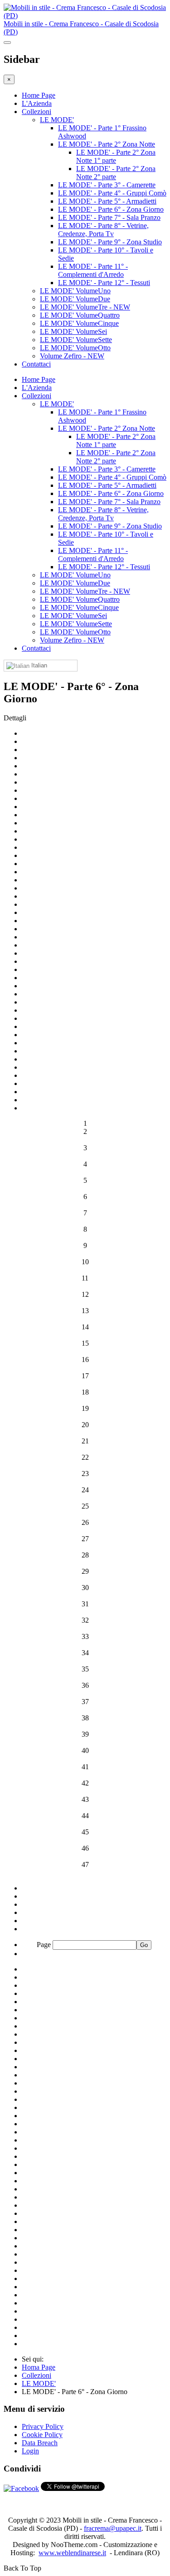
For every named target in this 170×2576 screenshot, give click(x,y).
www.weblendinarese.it (72, 2553)
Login (30, 2451)
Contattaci (36, 364)
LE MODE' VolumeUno (75, 291)
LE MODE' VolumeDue (75, 299)
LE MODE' (57, 120)
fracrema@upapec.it (113, 2528)
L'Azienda (37, 103)
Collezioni (36, 112)
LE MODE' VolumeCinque (79, 323)
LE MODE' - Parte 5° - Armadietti (107, 201)
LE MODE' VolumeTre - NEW (85, 307)
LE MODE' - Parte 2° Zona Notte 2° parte (116, 173)
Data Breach (40, 2443)
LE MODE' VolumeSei (73, 331)
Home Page (39, 95)
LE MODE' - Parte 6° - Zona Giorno (111, 209)
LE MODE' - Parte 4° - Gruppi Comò (112, 193)
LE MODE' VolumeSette (76, 340)
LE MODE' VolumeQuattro (80, 315)
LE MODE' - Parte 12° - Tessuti (104, 283)
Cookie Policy (42, 2435)
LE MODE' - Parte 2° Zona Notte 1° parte (116, 156)
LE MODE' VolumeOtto (75, 348)
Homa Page (39, 2367)
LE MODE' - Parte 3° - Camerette (107, 185)
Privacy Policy (43, 2426)
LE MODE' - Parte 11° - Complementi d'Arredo (93, 270)
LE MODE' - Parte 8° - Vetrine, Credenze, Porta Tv (103, 230)
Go (144, 1945)
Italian (38, 665)
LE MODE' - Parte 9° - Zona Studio (110, 242)
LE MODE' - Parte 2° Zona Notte (107, 144)
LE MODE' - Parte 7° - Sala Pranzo (109, 217)
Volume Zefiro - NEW (72, 356)
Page (45, 1945)
